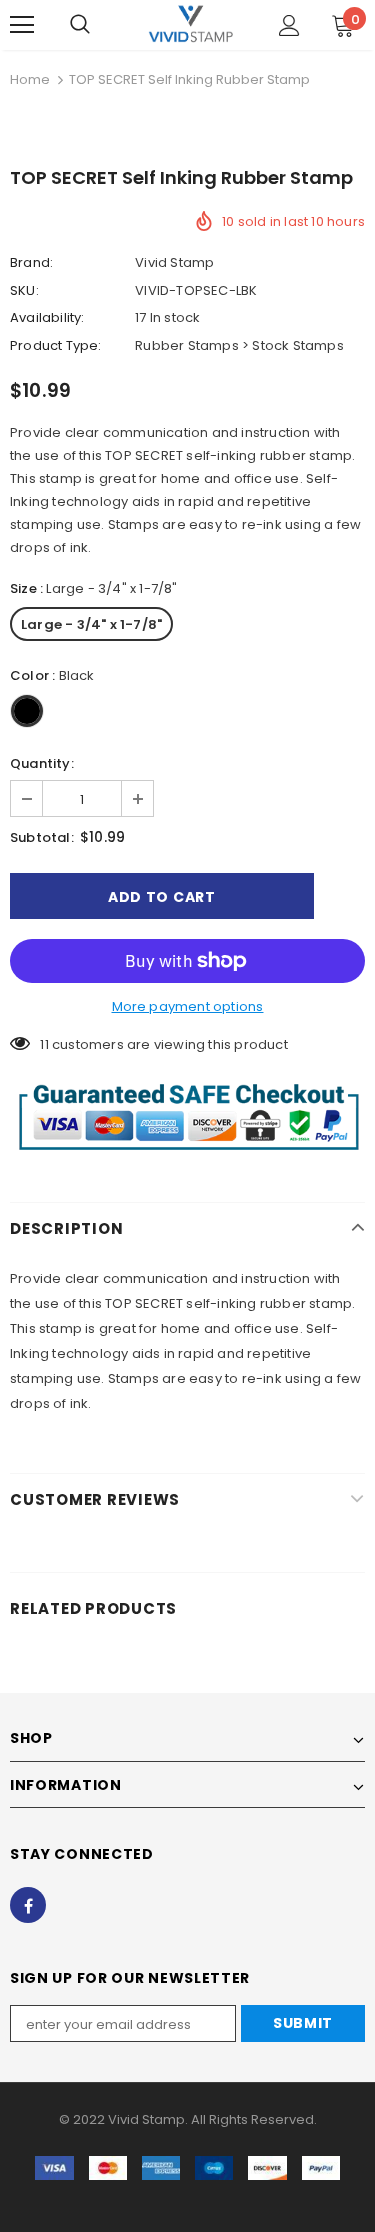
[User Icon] (289, 25)
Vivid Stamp (174, 262)
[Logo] (190, 23)
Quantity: (42, 763)
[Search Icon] (80, 25)
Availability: (47, 317)
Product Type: (56, 345)
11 (44, 1044)
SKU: (24, 290)
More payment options (188, 1006)
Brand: (31, 262)
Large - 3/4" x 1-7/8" (91, 624)
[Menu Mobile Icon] (22, 25)
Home (30, 79)
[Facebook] (28, 1905)
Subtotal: (42, 837)
